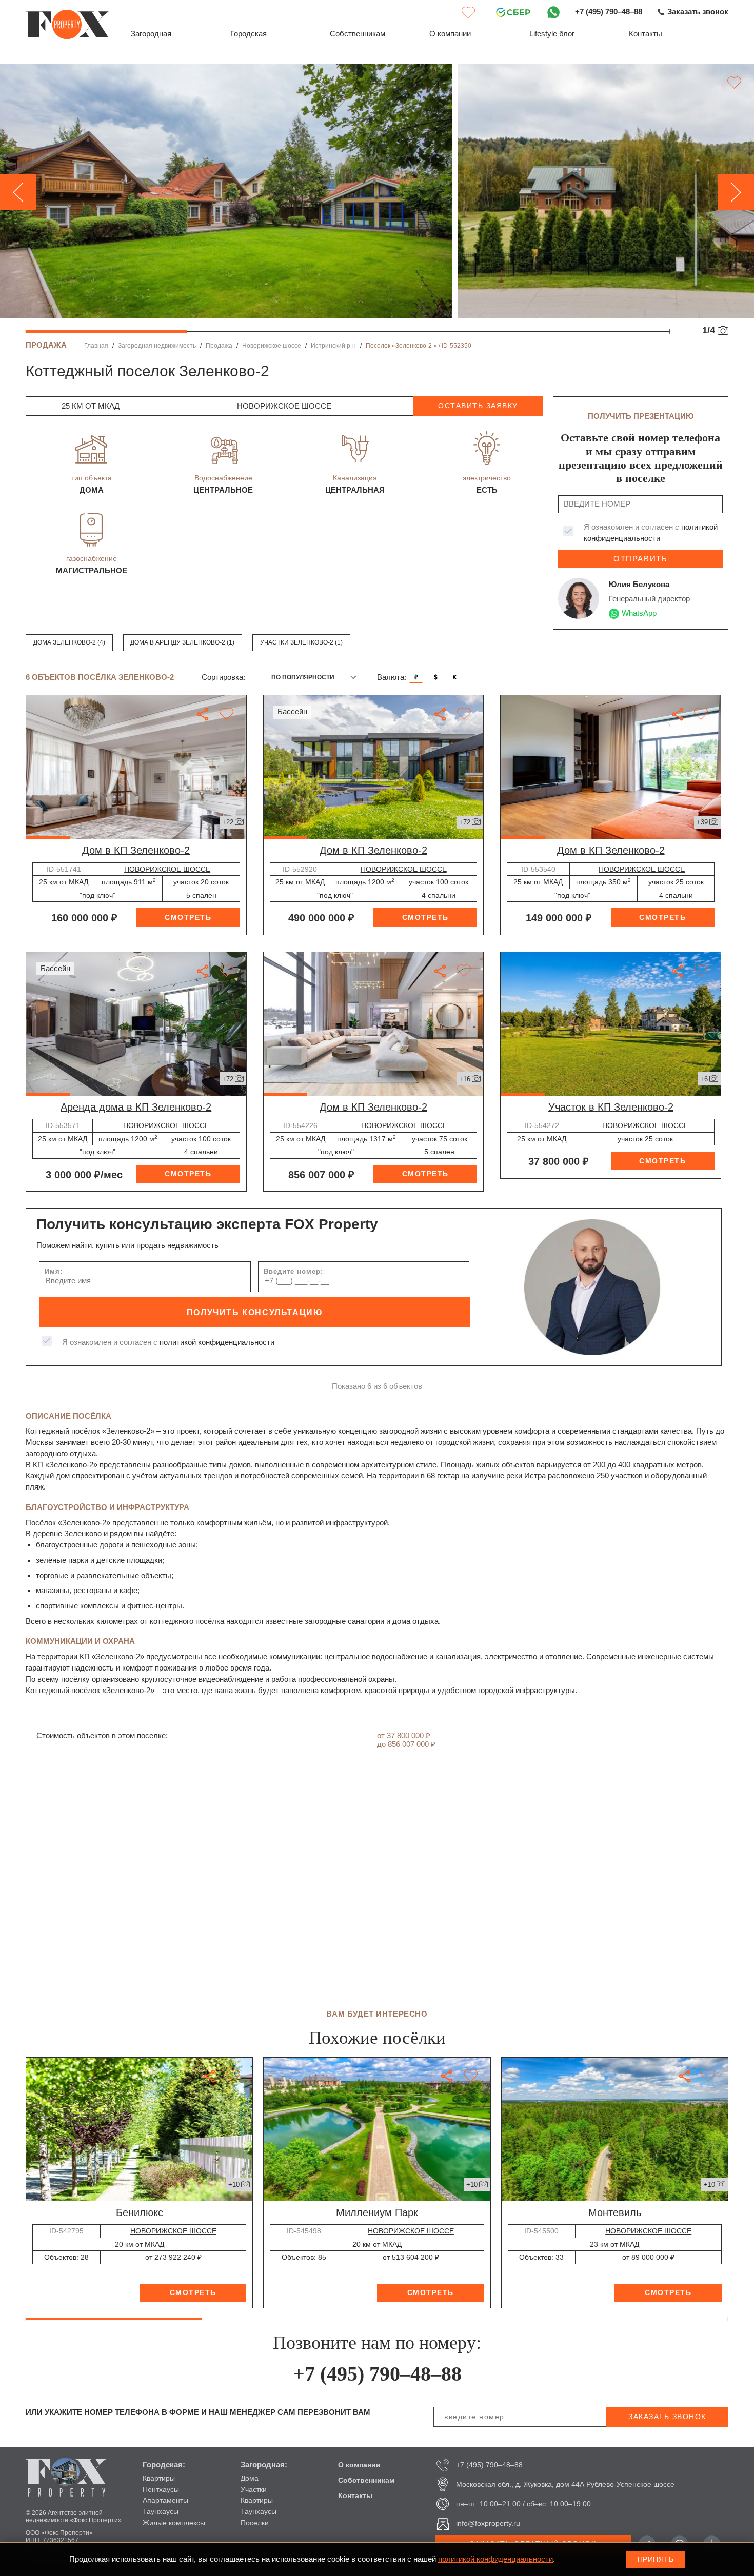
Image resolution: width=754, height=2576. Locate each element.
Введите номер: (293, 1271)
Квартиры (159, 2478)
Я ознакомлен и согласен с (651, 533)
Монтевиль (615, 2212)
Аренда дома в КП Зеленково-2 (136, 1107)
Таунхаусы (161, 2511)
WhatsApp (639, 613)
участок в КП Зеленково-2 (611, 1107)
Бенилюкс (140, 2212)
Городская (249, 34)
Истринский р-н (333, 346)
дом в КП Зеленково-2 (136, 850)
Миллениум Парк (377, 2212)
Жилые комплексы (174, 2523)
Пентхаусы (161, 2489)
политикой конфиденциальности (217, 1342)
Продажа (219, 346)
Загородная (151, 34)
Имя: (54, 1271)
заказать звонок (667, 2417)
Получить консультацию (255, 1312)
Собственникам (358, 34)
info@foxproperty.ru (488, 2523)
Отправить (640, 559)
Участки (254, 2489)
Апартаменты (165, 2500)
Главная (96, 346)
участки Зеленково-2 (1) (301, 642)
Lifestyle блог (552, 34)
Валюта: (392, 677)
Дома (250, 2478)
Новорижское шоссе (272, 346)
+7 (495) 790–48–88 (609, 12)
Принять (656, 2559)
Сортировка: (223, 677)
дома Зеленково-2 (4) (69, 642)
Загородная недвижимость (157, 346)
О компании (450, 34)
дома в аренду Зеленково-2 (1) (182, 642)
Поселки (255, 2523)
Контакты (646, 34)
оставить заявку (478, 406)
